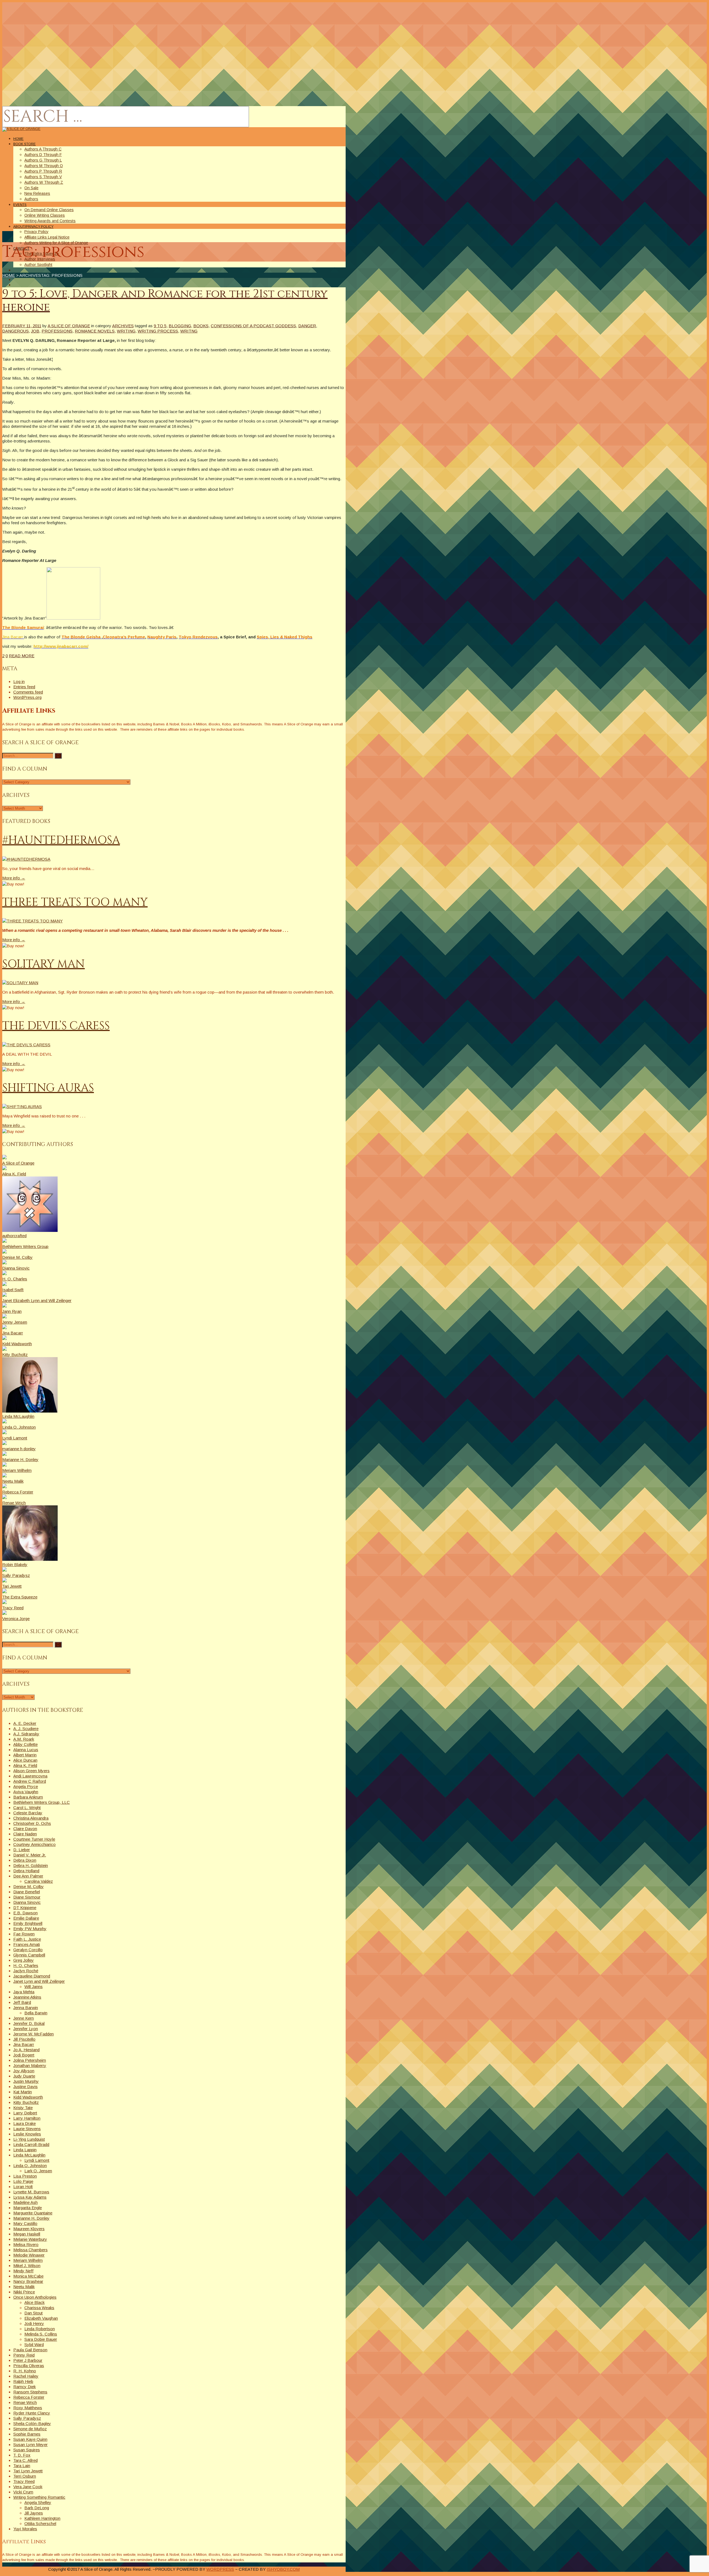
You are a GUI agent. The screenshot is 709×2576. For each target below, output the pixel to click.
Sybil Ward (34, 2345)
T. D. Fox (22, 2455)
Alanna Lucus (26, 1750)
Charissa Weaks (39, 2308)
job (35, 331)
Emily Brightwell (28, 1923)
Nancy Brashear (28, 2281)
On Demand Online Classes (49, 210)
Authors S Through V (43, 177)
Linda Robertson (40, 2329)
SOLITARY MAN (43, 964)
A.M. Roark (24, 1739)
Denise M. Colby (29, 1886)
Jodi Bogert (24, 2055)
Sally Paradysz (27, 2418)
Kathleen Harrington (42, 2518)
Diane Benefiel (27, 1892)
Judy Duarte (24, 2076)
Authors (31, 199)
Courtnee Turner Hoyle (34, 1839)
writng (189, 331)
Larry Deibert (25, 2113)
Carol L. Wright (27, 1808)
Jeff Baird (22, 2002)
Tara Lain (22, 2466)
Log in (19, 681)
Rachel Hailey (26, 2376)
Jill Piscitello (24, 2039)
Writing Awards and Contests (50, 221)
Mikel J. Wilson (27, 2266)
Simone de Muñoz (30, 2429)
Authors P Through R (43, 171)
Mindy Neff (23, 2271)
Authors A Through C (43, 149)
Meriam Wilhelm (28, 2260)
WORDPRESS (220, 2569)
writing (126, 331)
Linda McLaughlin (29, 2155)
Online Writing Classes (45, 215)
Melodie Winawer (29, 2255)
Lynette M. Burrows (31, 2192)
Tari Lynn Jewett (28, 2471)
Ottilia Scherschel (40, 2523)
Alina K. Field (25, 1765)
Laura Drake (25, 2123)
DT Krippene (25, 1908)
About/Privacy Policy (33, 227)
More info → (14, 878)
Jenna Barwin (26, 2008)
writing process (158, 331)
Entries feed (24, 687)
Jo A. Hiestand (26, 2050)
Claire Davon (25, 1829)
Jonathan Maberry (30, 2065)
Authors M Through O (44, 166)
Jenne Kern (24, 2018)
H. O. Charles (26, 1965)
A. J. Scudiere (26, 1729)
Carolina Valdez (39, 1881)
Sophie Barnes (27, 2434)
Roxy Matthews (28, 2408)
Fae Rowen (24, 1934)
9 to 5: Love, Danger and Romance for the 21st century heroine (165, 301)
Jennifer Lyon (26, 2029)
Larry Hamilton (27, 2118)
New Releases (37, 193)
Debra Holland (26, 1871)
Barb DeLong (37, 2508)
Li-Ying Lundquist (29, 2139)
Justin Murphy (26, 2081)
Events (20, 205)
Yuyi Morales (25, 2529)
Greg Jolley (24, 1960)
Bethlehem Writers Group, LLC (42, 1802)
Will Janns (34, 1987)
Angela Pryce (26, 1786)
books (201, 326)
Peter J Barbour (28, 2360)
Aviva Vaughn (26, 1792)
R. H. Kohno (25, 2371)
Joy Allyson (24, 2071)
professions (57, 331)
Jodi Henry (34, 2323)
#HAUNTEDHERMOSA (61, 840)
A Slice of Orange (69, 326)
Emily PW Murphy (30, 1929)
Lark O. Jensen (38, 2171)
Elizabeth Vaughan (41, 2318)
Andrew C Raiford (30, 1781)
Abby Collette (25, 1744)
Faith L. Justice (27, 1939)
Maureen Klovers (29, 2229)
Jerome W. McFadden (34, 2034)
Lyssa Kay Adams (30, 2197)
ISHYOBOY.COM (283, 2569)
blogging (180, 326)
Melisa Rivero (26, 2244)
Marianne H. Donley (31, 2218)
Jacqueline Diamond (32, 1976)
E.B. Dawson (25, 1913)
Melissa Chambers (30, 2250)
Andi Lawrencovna (30, 1776)
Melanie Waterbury (30, 2239)
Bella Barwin (36, 2013)
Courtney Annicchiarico (34, 1844)
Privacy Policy (36, 232)
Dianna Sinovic (27, 1902)
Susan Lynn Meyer (30, 2445)
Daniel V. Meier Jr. (30, 1855)
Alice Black (34, 2302)
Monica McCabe (28, 2276)
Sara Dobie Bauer (41, 2339)
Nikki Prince (24, 2292)
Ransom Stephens (30, 2392)
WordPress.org (27, 697)
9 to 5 (160, 326)
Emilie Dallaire (26, 1918)
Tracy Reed (24, 2481)
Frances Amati (27, 1944)
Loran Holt (23, 2187)
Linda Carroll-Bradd (31, 2144)
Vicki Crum (23, 2492)
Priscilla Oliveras (29, 2366)
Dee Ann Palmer (28, 1876)
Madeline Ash (25, 2202)
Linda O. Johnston (30, 2166)
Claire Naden (25, 1834)
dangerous (16, 331)
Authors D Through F (43, 155)
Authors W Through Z (44, 182)
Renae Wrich (25, 2402)
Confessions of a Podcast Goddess (253, 326)
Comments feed (28, 692)
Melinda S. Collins (41, 2334)
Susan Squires (27, 2450)
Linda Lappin (25, 2150)
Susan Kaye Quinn (30, 2439)
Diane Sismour (27, 1897)
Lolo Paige (23, 2181)
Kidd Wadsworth (28, 2097)
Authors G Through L (43, 160)
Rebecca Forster (29, 2397)
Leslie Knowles (27, 2134)
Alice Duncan (25, 1760)
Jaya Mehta (24, 1992)
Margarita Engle (28, 2208)
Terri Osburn (25, 2476)
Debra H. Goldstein (31, 1865)
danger (307, 326)
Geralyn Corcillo (28, 1950)
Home (18, 139)
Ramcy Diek (25, 2387)
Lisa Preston (25, 2176)
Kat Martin (23, 2092)
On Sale (31, 188)
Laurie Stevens (27, 2129)
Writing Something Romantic (39, 2497)
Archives (123, 326)
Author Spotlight (38, 265)
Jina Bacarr (24, 2044)
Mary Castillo (25, 2223)
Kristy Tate (23, 2108)
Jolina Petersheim (30, 2060)
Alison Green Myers (31, 1771)
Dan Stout (34, 2313)
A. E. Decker (25, 1723)
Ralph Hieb (23, 2381)
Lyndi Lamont (37, 2160)
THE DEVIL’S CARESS (56, 1026)
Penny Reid (24, 2355)
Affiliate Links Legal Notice (47, 237)
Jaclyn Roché (26, 1971)
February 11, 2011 (22, 326)
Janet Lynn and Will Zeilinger (39, 1981)
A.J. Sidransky (26, 1734)
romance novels (95, 331)
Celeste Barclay (28, 1813)
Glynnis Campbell (29, 1955)
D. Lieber (22, 1850)
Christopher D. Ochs (32, 1823)
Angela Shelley (38, 2502)
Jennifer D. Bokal (29, 2023)
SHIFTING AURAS (48, 1088)
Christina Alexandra (31, 1818)
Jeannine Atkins (27, 1997)
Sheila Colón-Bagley (32, 2423)
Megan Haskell (27, 2234)
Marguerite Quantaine (33, 2213)
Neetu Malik (24, 2287)
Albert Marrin (25, 1755)
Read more (22, 656)
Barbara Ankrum (28, 1797)
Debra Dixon (25, 1860)
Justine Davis (25, 2087)
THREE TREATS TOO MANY (75, 902)
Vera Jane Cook (28, 2487)
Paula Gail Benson (30, 2350)
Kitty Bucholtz (26, 2102)
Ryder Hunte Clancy (32, 2413)
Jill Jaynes (34, 2513)
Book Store (25, 144)
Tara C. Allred (25, 2460)
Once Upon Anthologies (35, 2297)
